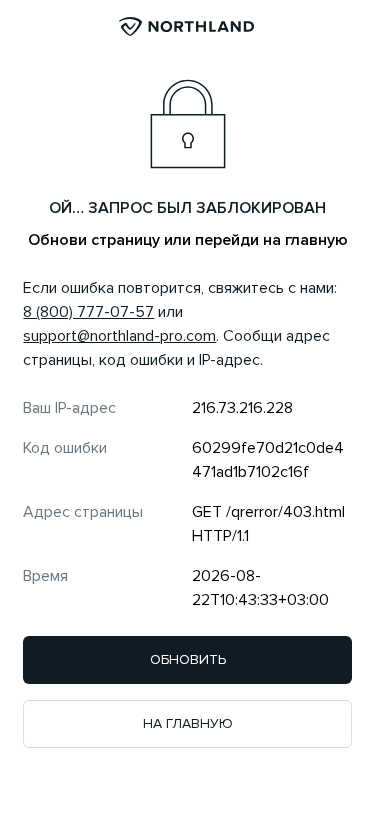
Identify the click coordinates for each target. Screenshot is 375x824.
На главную (188, 723)
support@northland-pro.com (119, 336)
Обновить (188, 659)
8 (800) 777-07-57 (88, 312)
